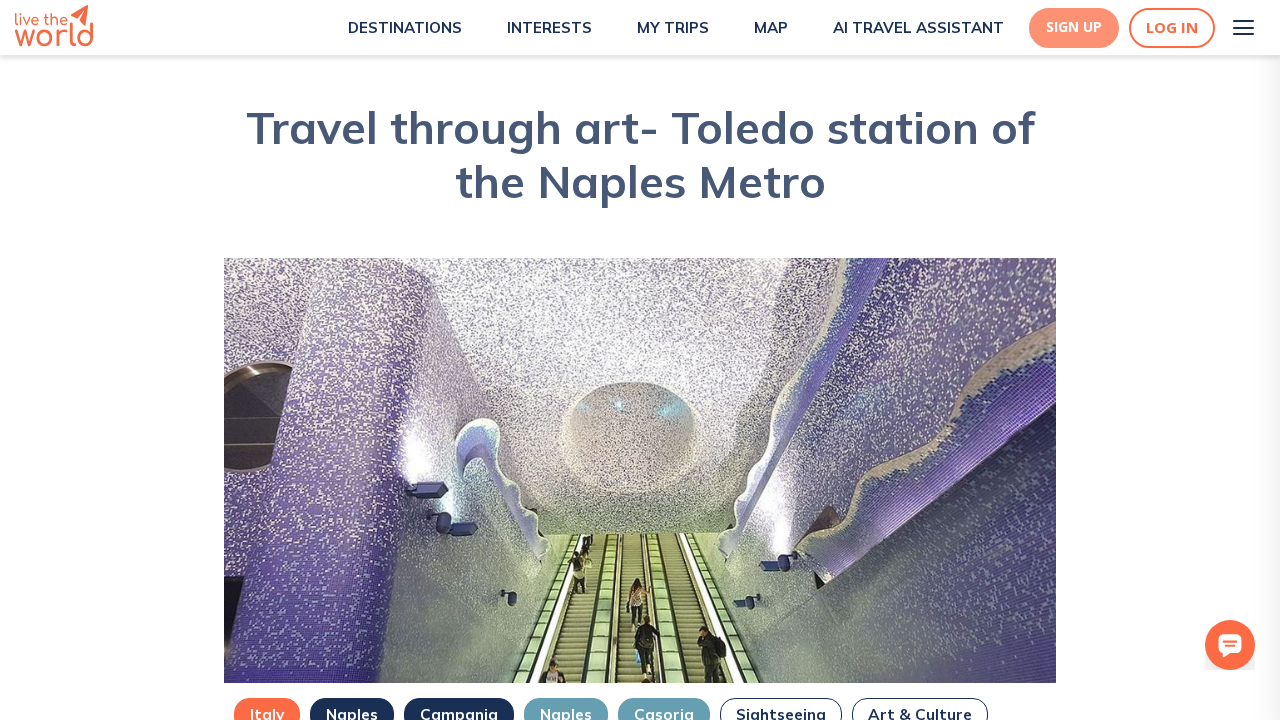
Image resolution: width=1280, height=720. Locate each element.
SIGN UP (1074, 27)
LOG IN (1172, 27)
